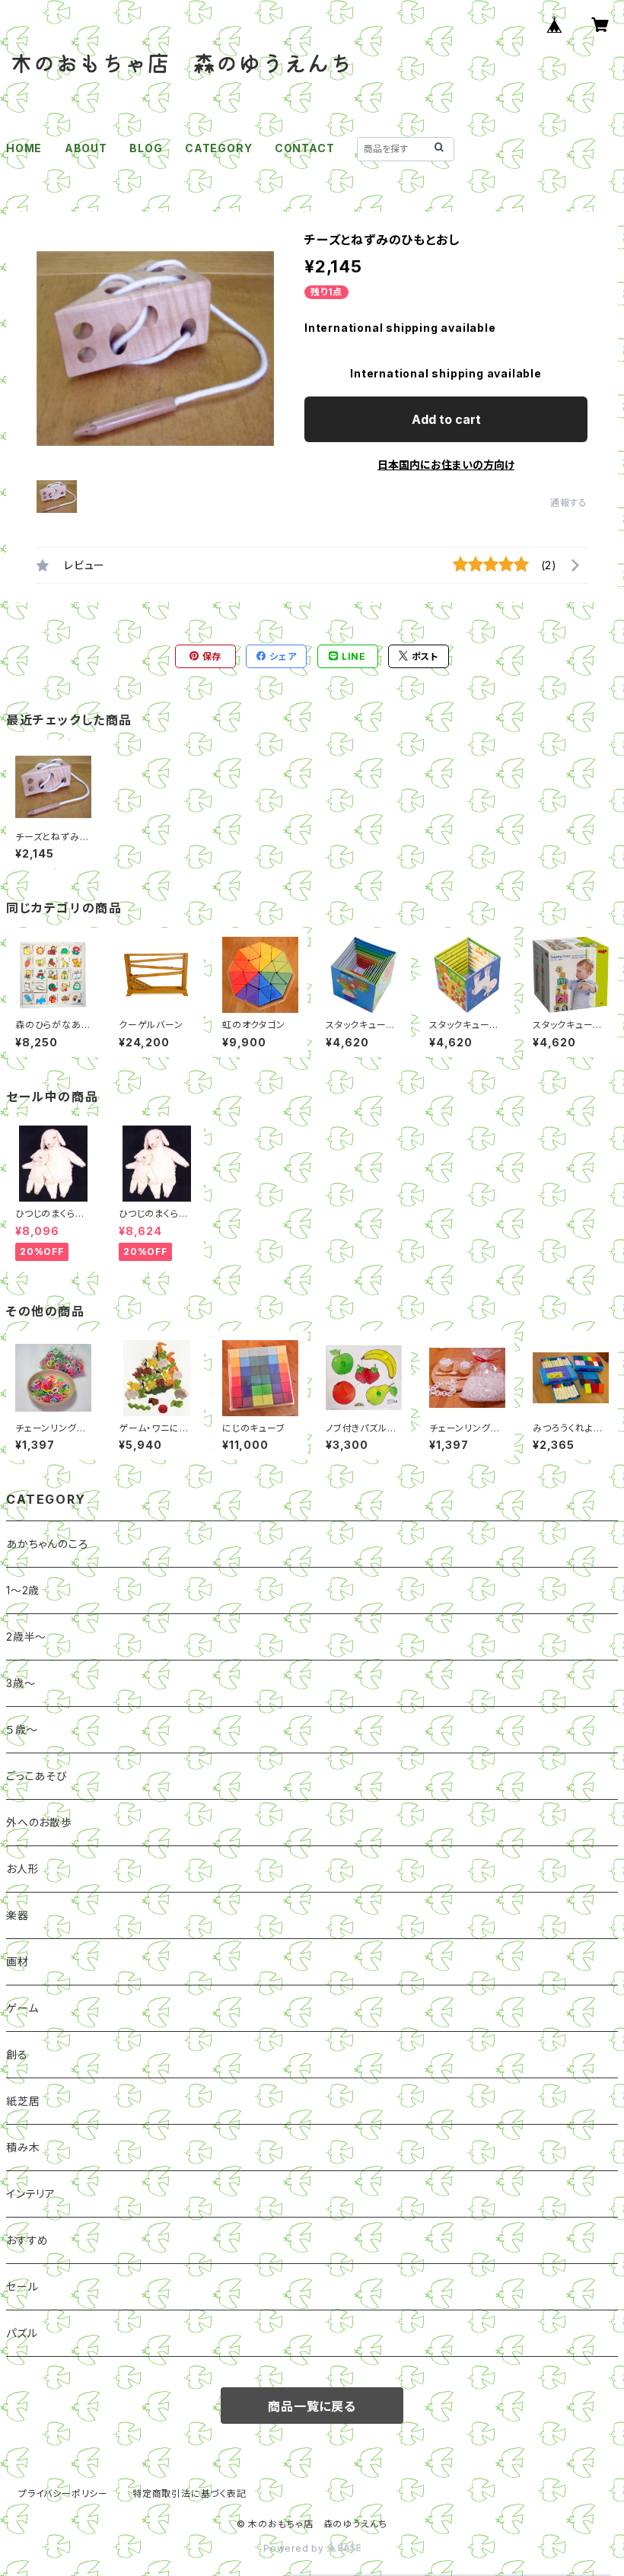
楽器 (18, 1915)
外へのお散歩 (39, 1822)
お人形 (22, 1869)
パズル (22, 2333)
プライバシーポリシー (63, 2493)
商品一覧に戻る (312, 2406)
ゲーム (22, 2008)
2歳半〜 (26, 1637)
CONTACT (305, 148)
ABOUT (86, 148)
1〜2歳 (23, 1590)
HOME (24, 148)
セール (22, 2286)
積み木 (23, 2147)
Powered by (295, 2548)
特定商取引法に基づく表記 (189, 2493)
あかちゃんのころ (47, 1544)
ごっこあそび (37, 1776)
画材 (18, 1961)
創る (17, 2054)
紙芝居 (23, 2101)
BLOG (146, 148)
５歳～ (22, 1729)
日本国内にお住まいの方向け (446, 465)
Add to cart (446, 419)
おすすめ (27, 2240)
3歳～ (21, 1683)
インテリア (31, 2194)
